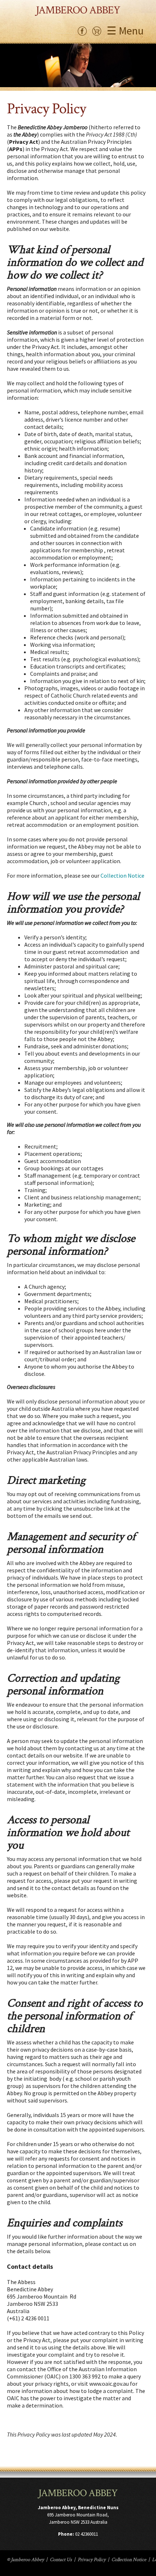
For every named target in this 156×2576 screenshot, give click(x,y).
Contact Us (61, 2560)
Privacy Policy (92, 2560)
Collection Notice (122, 875)
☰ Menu (125, 31)
